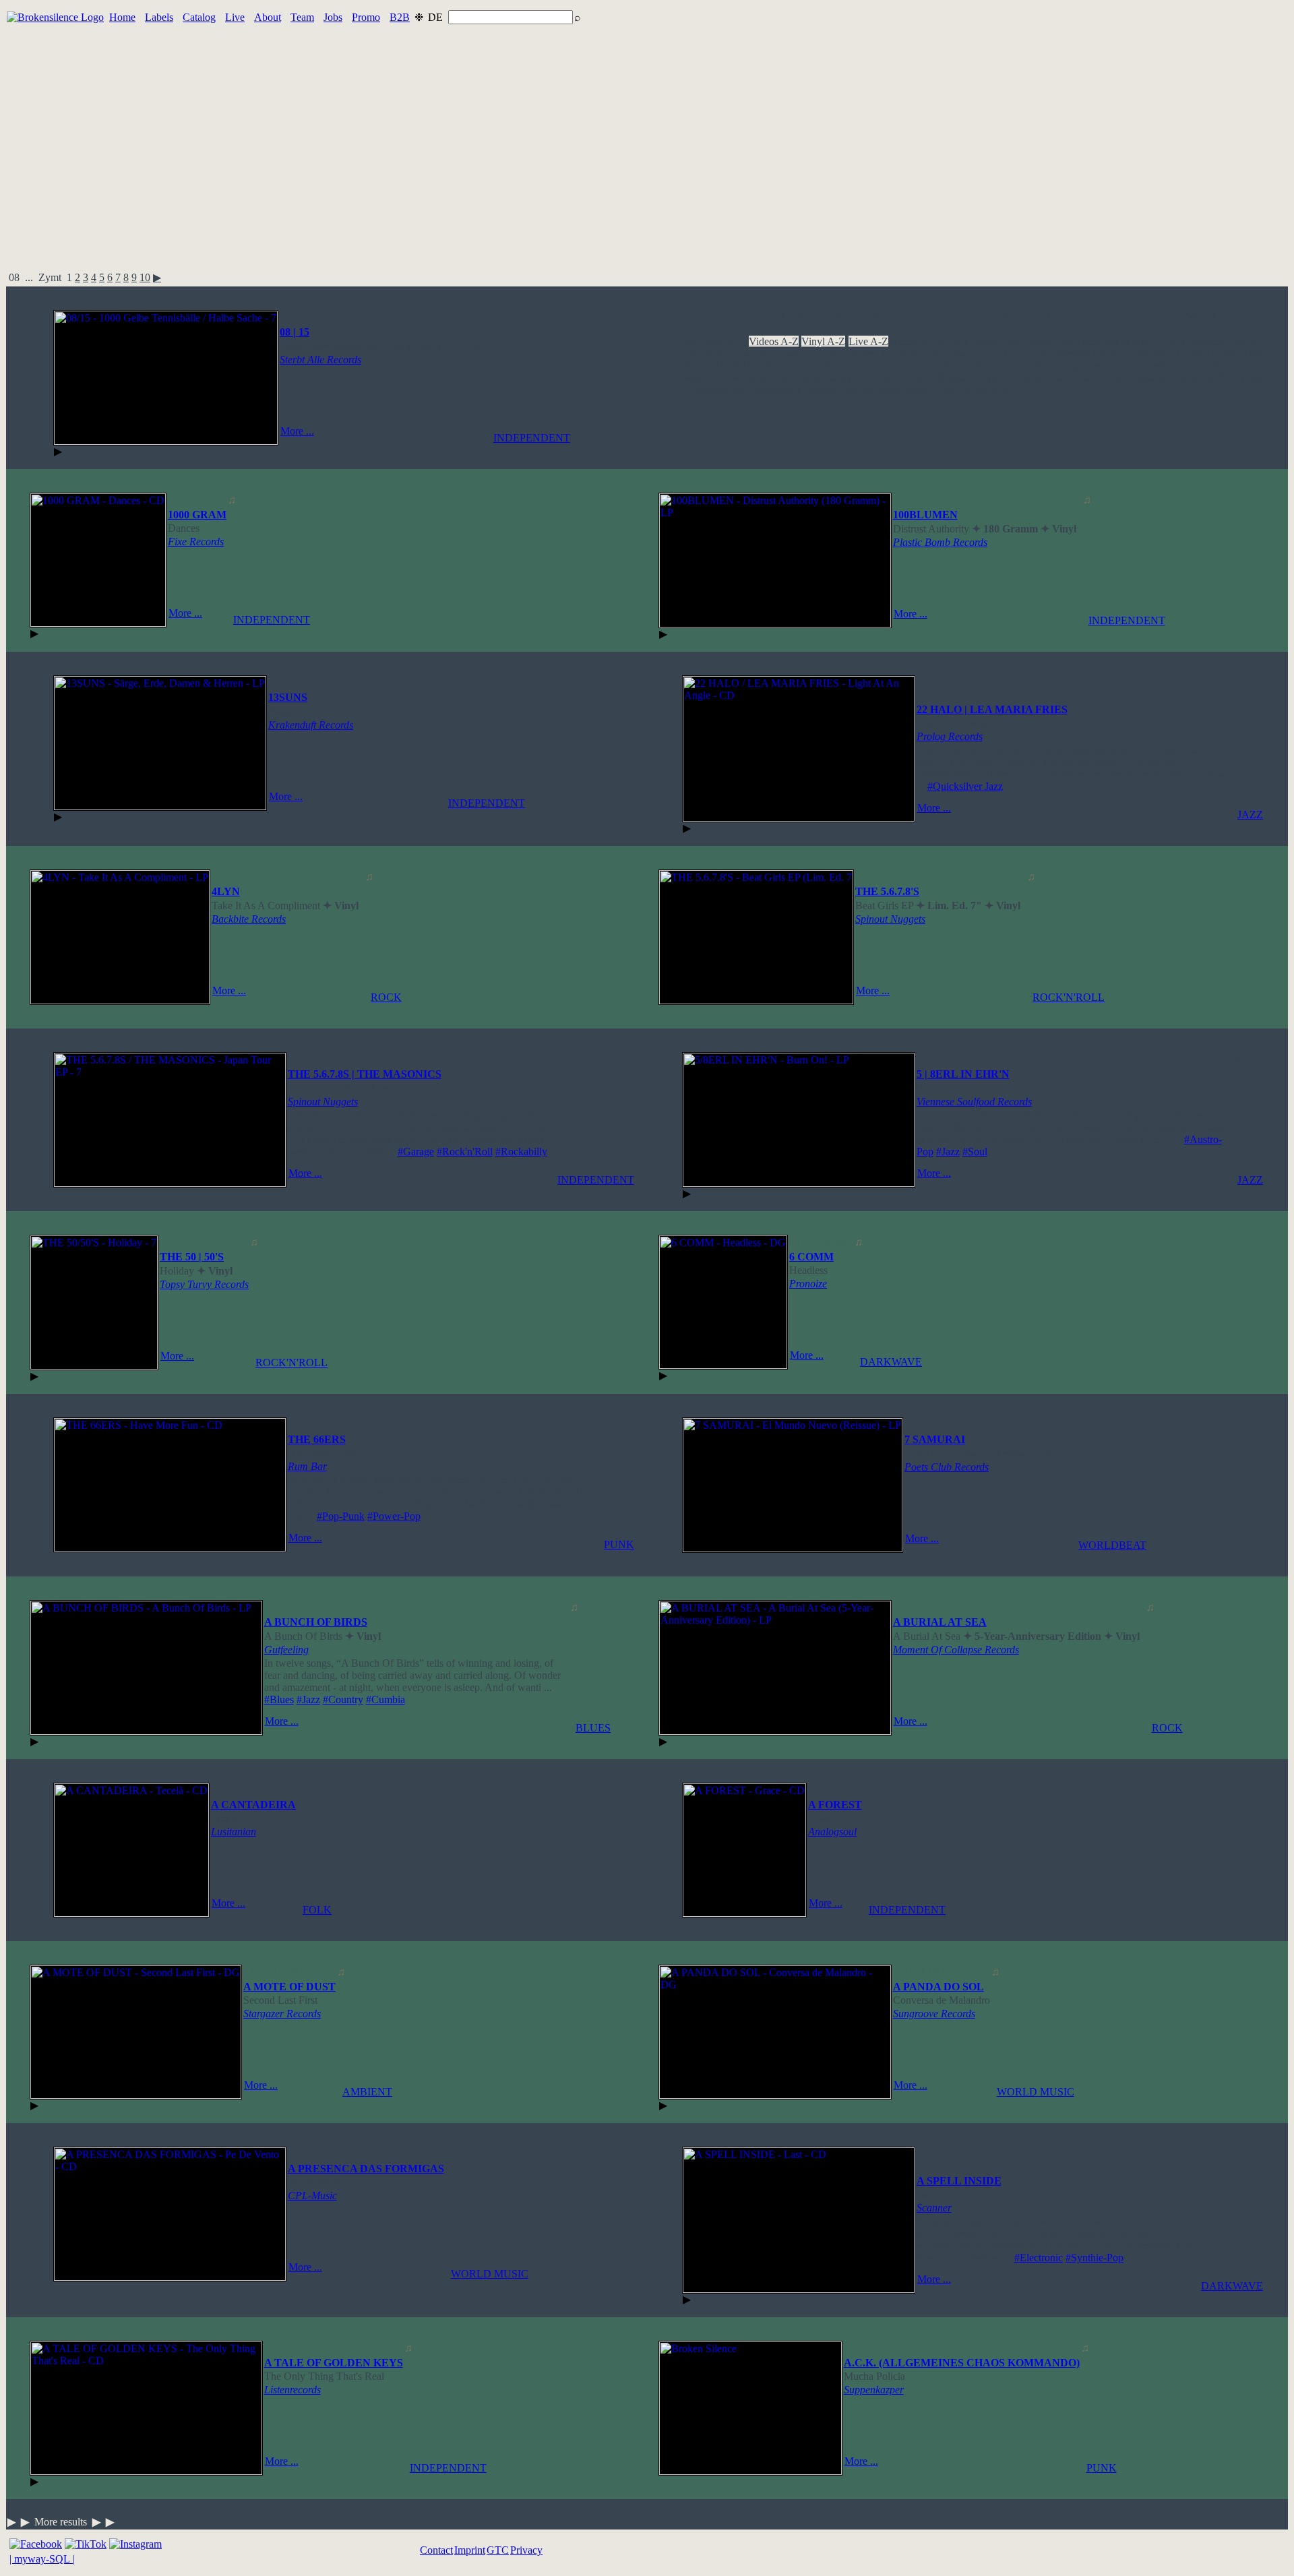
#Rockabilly (521, 1152)
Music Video (1236, 366)
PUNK (619, 1544)
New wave (744, 378)
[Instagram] (135, 2544)
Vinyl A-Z (823, 341)
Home (122, 17)
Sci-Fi (1231, 378)
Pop (864, 378)
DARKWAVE (891, 1362)
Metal (1159, 366)
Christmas (703, 354)
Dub (1014, 354)
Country (826, 354)
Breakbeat (1127, 341)
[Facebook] (36, 2544)
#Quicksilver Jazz (965, 786)
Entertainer (1150, 354)
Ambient (909, 341)
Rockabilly (1151, 378)
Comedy (787, 354)
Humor (835, 366)
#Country (343, 1699)
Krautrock (997, 366)
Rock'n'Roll (1098, 378)
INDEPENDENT (532, 438)
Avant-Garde (999, 341)
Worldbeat (986, 390)
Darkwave (899, 354)
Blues (1090, 341)
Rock (1057, 378)
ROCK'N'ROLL (1069, 997)
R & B (919, 378)
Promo (366, 17)
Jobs (333, 17)
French (697, 366)
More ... (297, 431)
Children (1246, 341)
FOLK (317, 1910)
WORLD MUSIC (1036, 2092)
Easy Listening (1058, 354)
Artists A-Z (721, 341)
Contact (436, 2550)
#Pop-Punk (341, 1516)
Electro (1108, 354)
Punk (888, 378)
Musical (699, 378)
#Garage (416, 1152)
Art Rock (949, 341)
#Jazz (948, 1152)
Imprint (470, 2550)
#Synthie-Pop (1095, 2258)
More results (61, 2522)
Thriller (856, 390)
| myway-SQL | (42, 2559)
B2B (400, 17)
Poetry (838, 378)
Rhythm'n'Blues (1008, 378)
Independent (881, 366)
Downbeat (947, 354)
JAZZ (1250, 815)
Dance (860, 354)
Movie (1189, 366)
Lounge (1067, 366)
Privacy (526, 2550)
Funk (728, 366)
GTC (498, 2550)
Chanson (1206, 341)
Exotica (1193, 354)
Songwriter (706, 390)
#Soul (975, 1152)
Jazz (921, 366)
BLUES (593, 1728)
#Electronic (1039, 2258)
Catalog (199, 17)
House (801, 366)
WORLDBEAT (1112, 1545)
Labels (159, 17)
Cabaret (1168, 341)
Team (302, 17)
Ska (1256, 378)
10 (145, 277)
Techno (821, 390)
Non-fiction (796, 378)
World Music (933, 390)
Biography (1052, 341)
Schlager (1196, 378)
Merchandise (1115, 366)
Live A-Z (868, 341)
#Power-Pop (394, 1516)
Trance (889, 390)
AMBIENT (367, 2092)
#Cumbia (386, 1699)
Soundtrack (778, 390)
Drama (987, 354)
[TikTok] (86, 2544)
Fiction (1227, 354)
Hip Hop (763, 366)
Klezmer (953, 366)
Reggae (954, 378)
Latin (1034, 366)
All (689, 341)
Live (235, 17)
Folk (1255, 354)
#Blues (279, 1699)
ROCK (386, 997)
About (268, 17)
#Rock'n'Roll (465, 1152)
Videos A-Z (774, 341)
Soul (742, 390)
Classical (747, 354)
